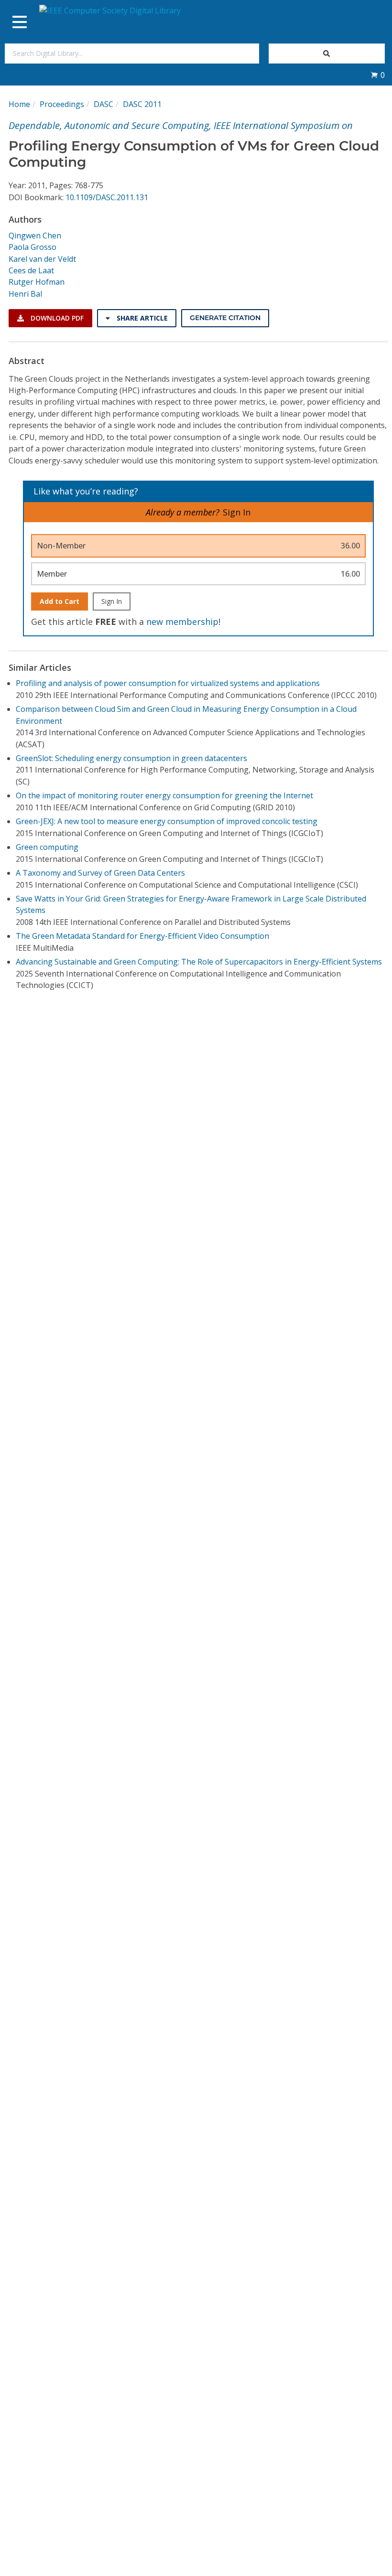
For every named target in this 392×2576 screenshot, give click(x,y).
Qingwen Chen (35, 236)
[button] (378, 75)
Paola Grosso (33, 247)
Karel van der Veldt (42, 259)
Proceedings (62, 104)
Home (19, 104)
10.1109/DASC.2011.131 (107, 197)
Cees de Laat (31, 270)
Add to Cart (60, 601)
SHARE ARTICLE (141, 318)
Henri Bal (25, 294)
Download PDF (56, 318)
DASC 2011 (142, 104)
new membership (182, 622)
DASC (103, 104)
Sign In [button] (237, 512)
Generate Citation (225, 318)
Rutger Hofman (37, 282)
